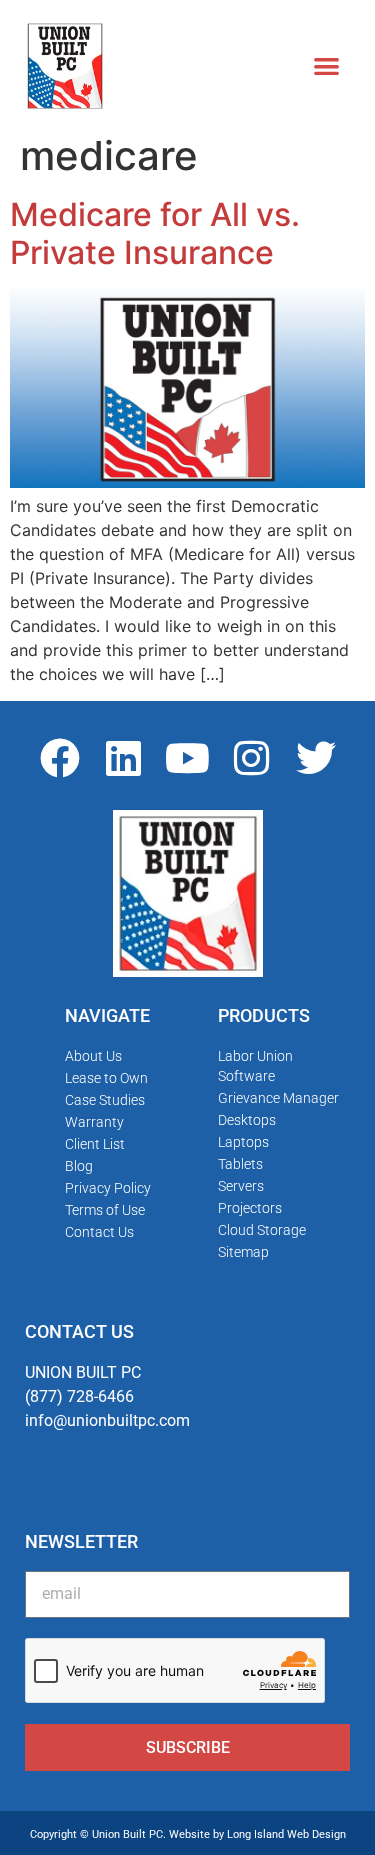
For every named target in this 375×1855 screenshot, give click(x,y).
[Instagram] (252, 758)
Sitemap (243, 1252)
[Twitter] (316, 758)
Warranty (94, 1122)
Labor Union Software (255, 1066)
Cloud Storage (262, 1230)
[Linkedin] (124, 758)
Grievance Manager (278, 1098)
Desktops (247, 1120)
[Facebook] (60, 758)
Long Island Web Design (286, 1834)
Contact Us (99, 1232)
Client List (95, 1144)
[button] (326, 65)
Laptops (243, 1142)
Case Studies (105, 1100)
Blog (79, 1166)
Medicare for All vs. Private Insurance (155, 233)
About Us (93, 1056)
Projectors (250, 1208)
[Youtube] (188, 758)
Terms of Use (105, 1210)
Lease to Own (106, 1078)
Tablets (240, 1164)
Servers (241, 1186)
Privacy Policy (108, 1188)
